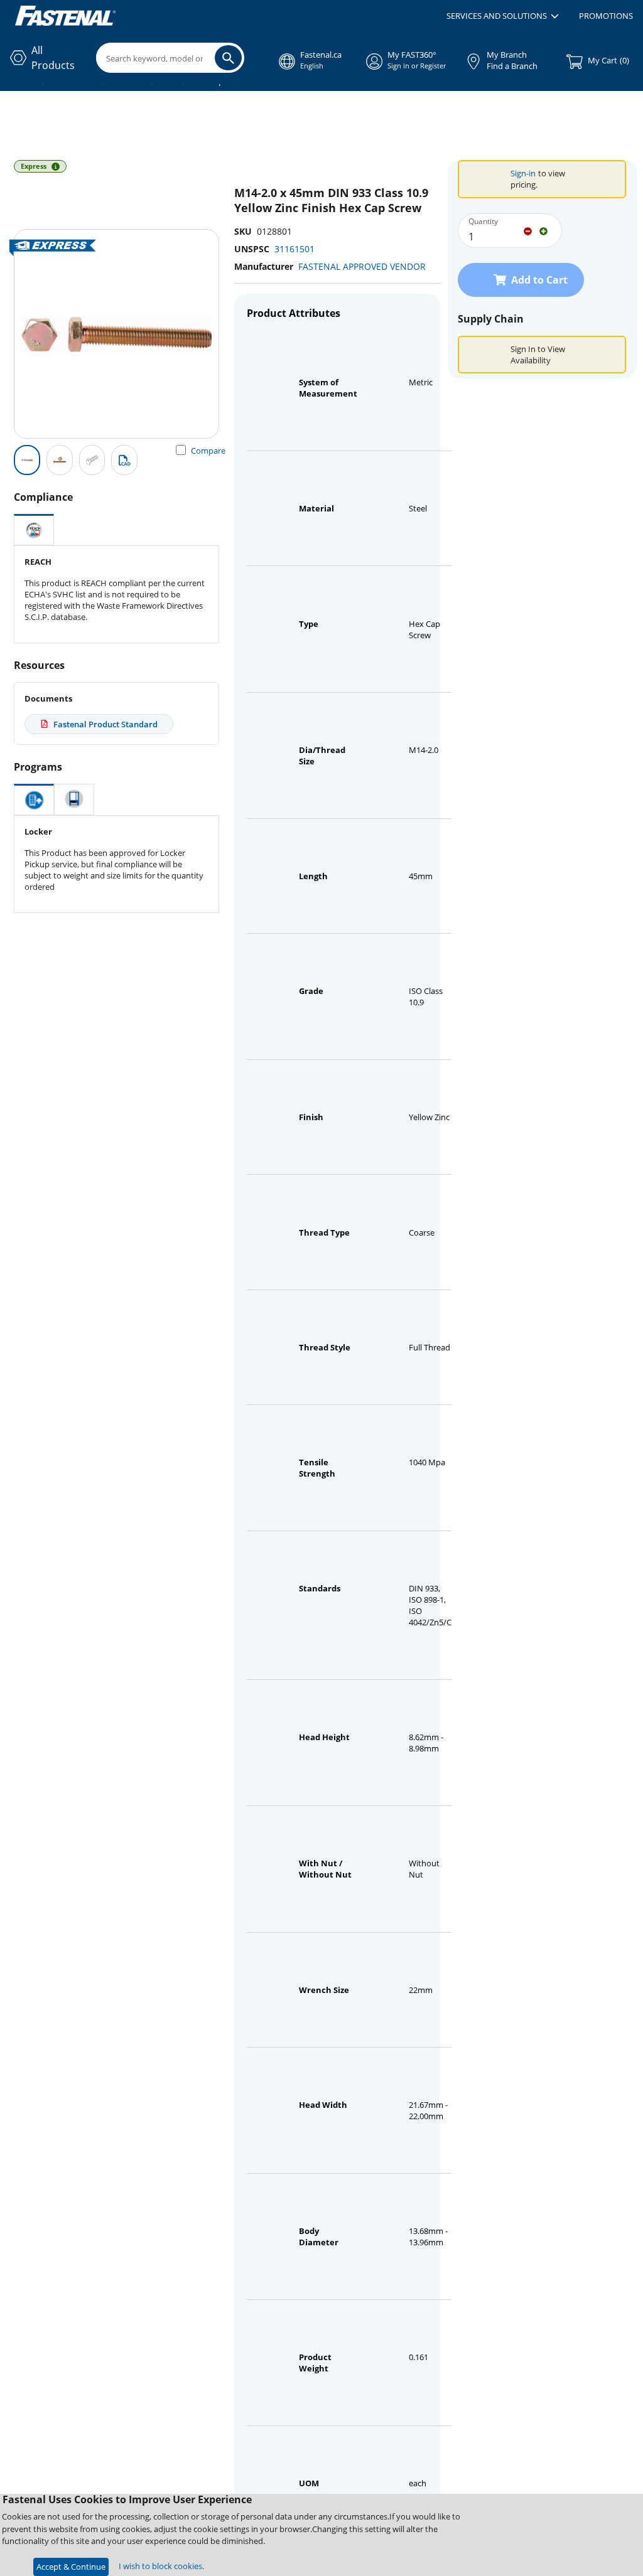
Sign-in (523, 173)
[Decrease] (528, 230)
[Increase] (543, 230)
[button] (503, 16)
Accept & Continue (71, 2567)
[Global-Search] (228, 58)
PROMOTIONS (606, 16)
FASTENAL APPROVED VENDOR (362, 266)
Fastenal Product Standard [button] (105, 724)
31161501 (294, 249)
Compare (208, 451)
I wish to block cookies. (161, 2566)
